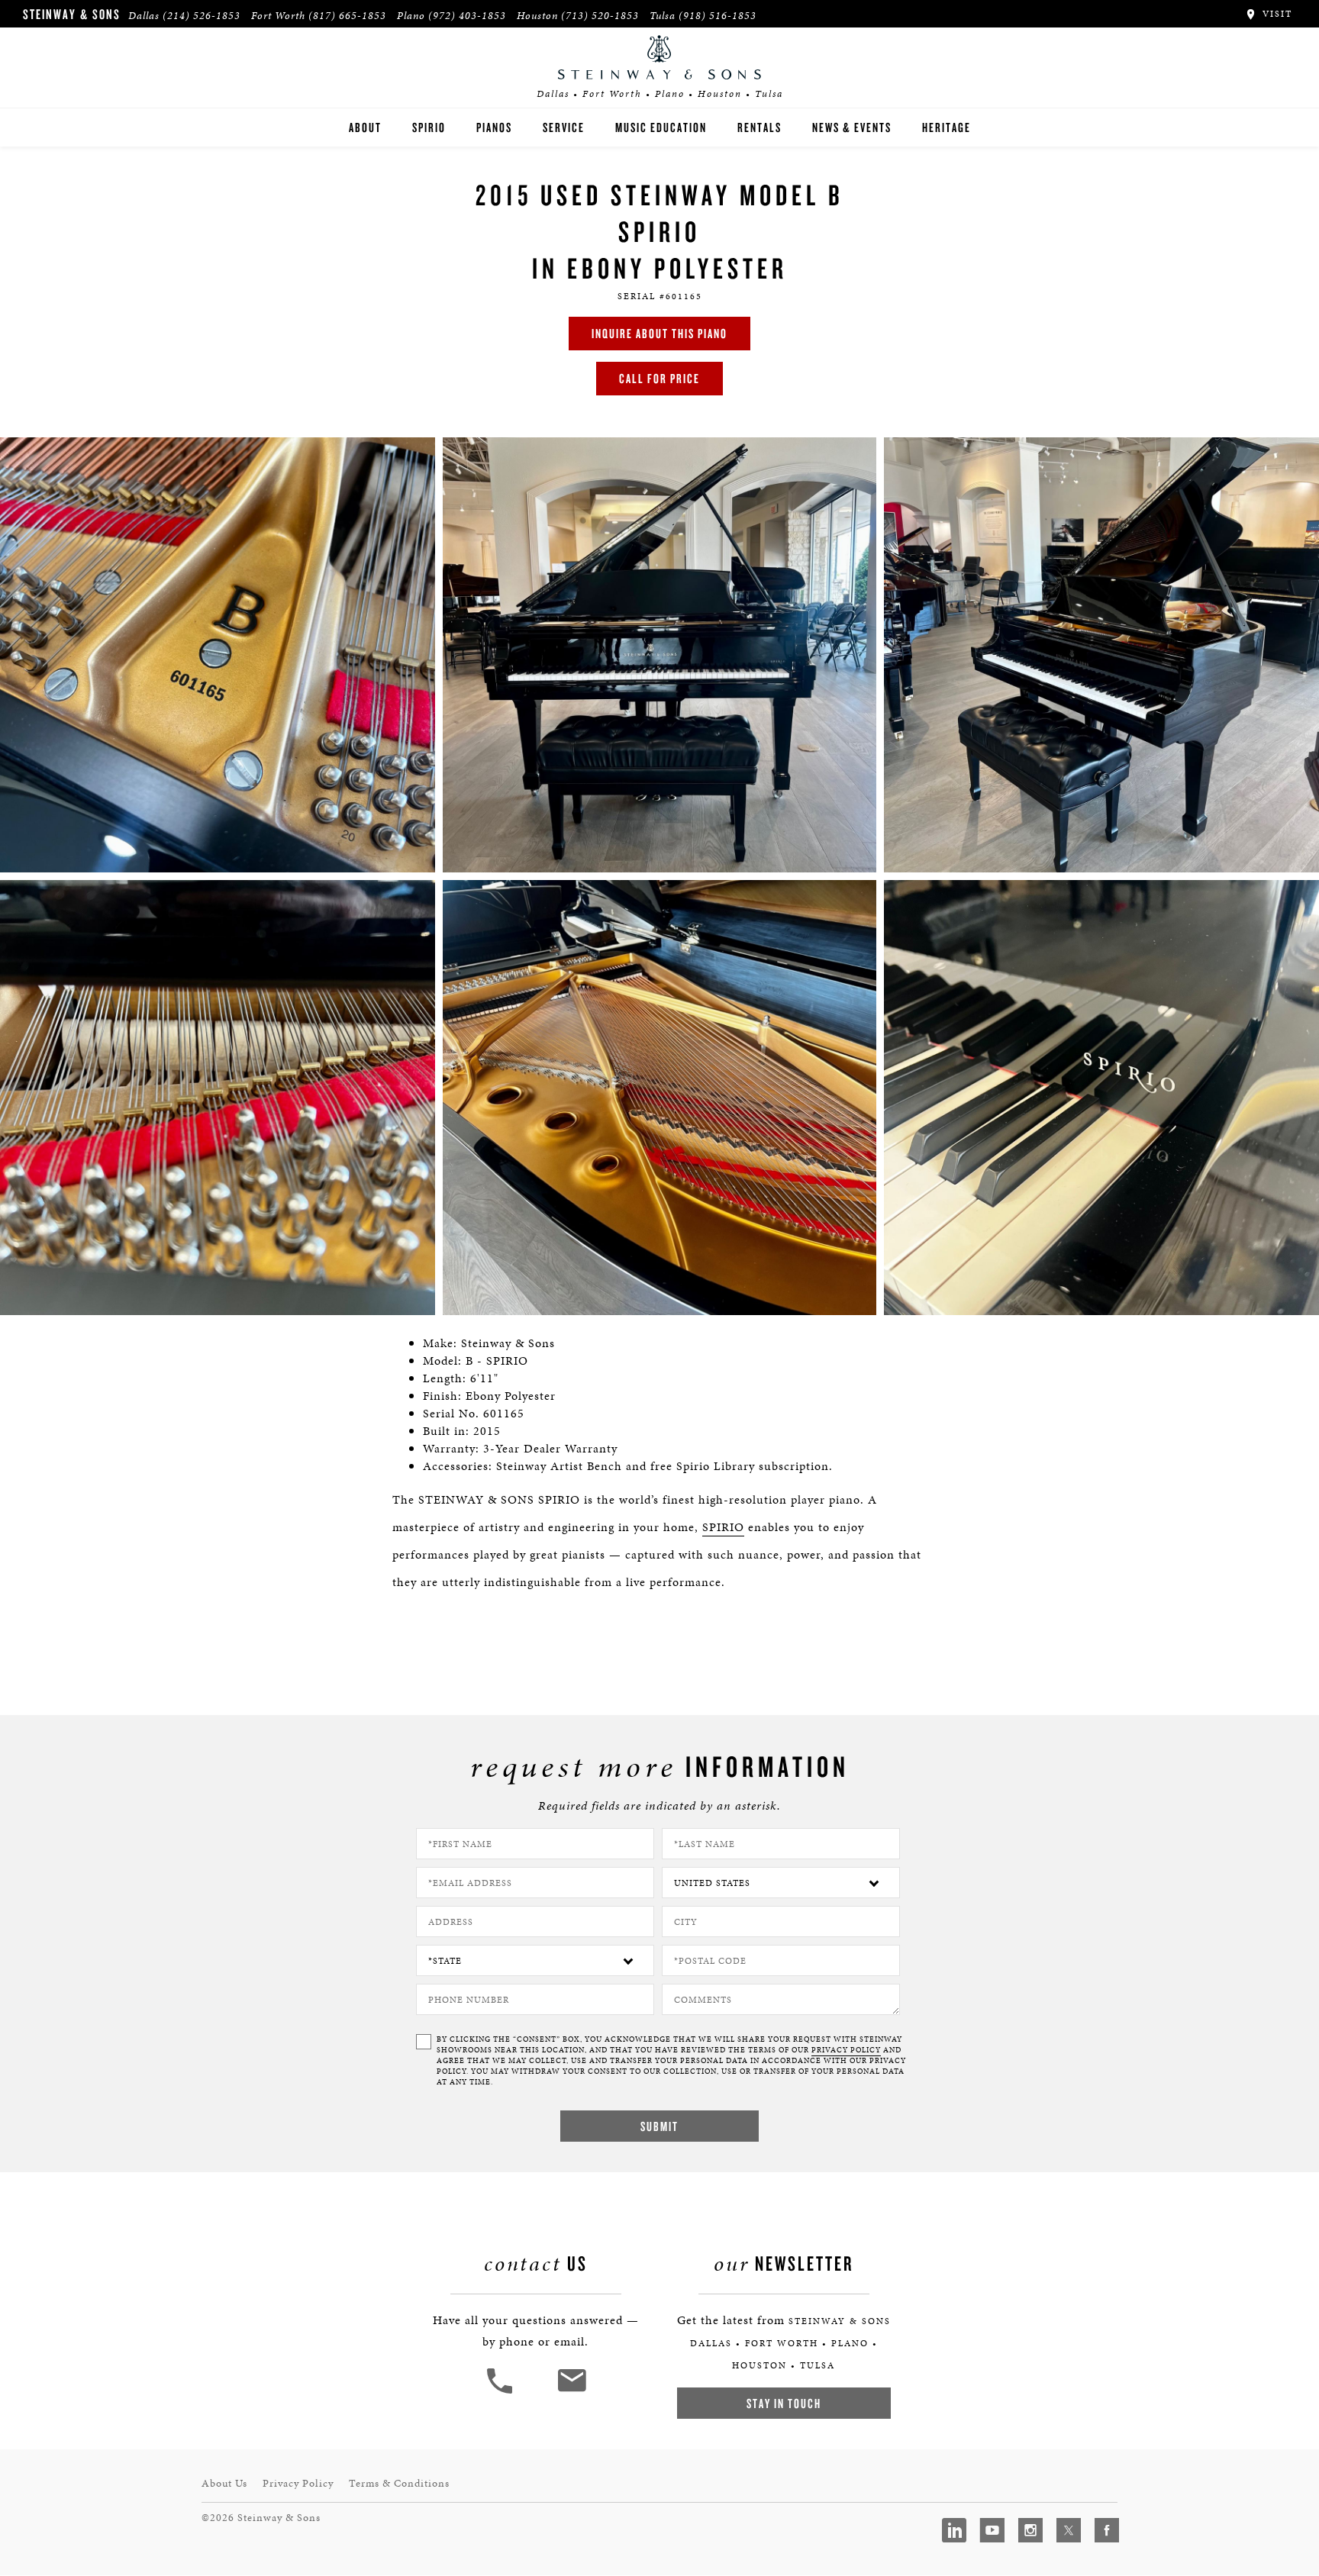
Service (564, 127)
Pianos (494, 127)
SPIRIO (723, 1527)
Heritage (947, 127)
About (365, 127)
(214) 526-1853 (202, 16)
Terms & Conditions (399, 2483)
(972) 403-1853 (467, 16)
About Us (224, 2483)
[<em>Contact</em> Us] (571, 2392)
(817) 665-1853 (347, 16)
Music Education (661, 127)
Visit (1275, 14)
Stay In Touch (784, 2403)
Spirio (429, 127)
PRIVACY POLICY (846, 2050)
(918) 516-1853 (718, 16)
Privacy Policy (298, 2483)
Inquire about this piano (659, 333)
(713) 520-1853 (600, 16)
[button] (501, 2392)
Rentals (759, 127)
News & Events (852, 127)
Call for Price (659, 378)
